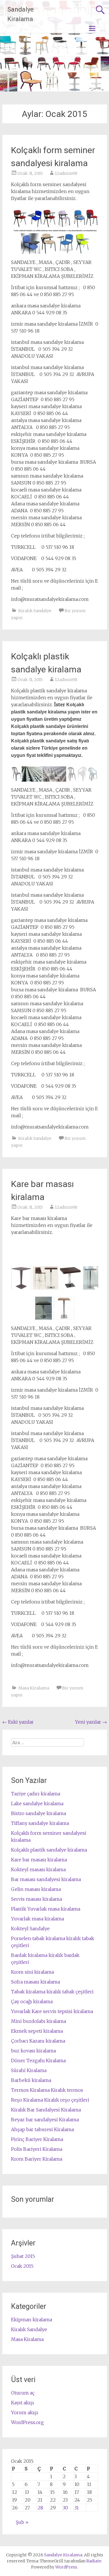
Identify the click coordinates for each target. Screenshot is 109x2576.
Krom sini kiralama (32, 1972)
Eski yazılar (18, 1722)
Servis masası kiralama (36, 1899)
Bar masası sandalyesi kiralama (46, 1879)
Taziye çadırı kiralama (36, 1794)
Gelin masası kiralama (36, 1889)
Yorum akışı (25, 2412)
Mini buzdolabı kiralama (39, 2021)
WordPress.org (27, 2422)
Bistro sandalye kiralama (39, 1813)
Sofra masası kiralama (35, 1982)
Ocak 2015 (22, 2266)
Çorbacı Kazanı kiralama (38, 2041)
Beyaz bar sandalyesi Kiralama (45, 2120)
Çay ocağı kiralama (32, 2001)
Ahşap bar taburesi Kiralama (42, 2129)
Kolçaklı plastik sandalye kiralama (49, 1850)
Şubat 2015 (23, 2256)
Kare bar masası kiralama (39, 1860)
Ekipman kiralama (32, 2320)
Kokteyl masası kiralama (38, 1869)
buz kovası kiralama (33, 2051)
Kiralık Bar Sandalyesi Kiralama (46, 2110)
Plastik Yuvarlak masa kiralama (46, 1909)
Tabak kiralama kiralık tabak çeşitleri (52, 1992)
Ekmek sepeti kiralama (37, 2031)
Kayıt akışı (23, 2403)
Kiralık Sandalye (35, 611)
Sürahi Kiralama (29, 2070)
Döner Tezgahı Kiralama (38, 2061)
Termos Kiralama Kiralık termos (47, 2090)
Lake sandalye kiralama (37, 1803)
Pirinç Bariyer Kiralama (37, 2139)
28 (40, 2508)
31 (77, 2508)
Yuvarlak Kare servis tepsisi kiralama (52, 2011)
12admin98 (66, 173)
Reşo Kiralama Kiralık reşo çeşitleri (50, 2100)
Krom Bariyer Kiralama (37, 2159)
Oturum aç (23, 2393)
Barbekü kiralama (31, 2080)
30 (65, 2508)
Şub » (22, 2522)
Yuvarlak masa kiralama (37, 1919)
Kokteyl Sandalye (30, 1929)
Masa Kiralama (34, 1688)
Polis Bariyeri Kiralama (37, 2149)
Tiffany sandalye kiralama (40, 1823)
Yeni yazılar (91, 1722)
